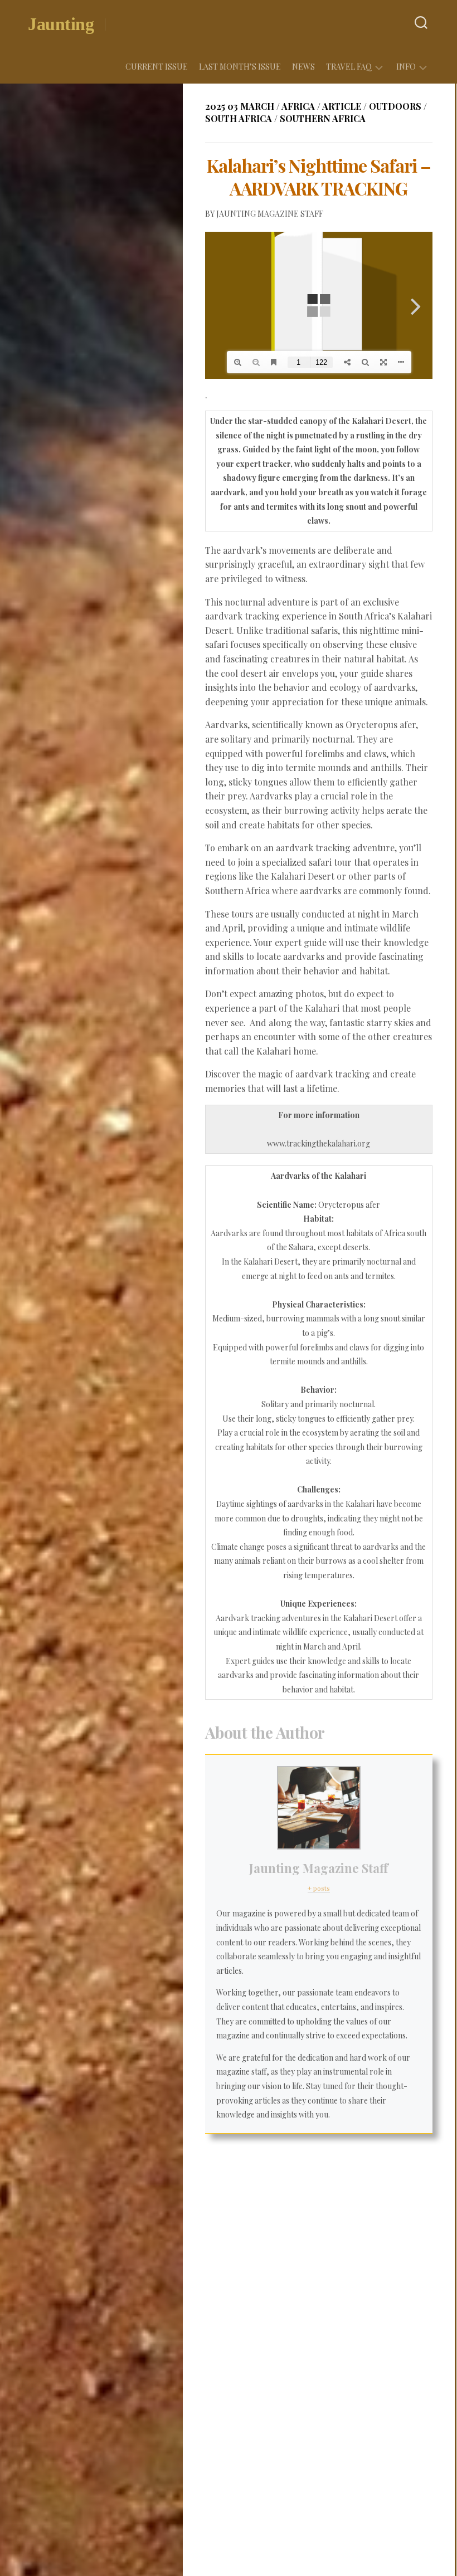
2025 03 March (240, 106)
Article (342, 106)
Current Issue (157, 67)
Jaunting (61, 24)
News (303, 67)
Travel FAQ (349, 67)
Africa (298, 106)
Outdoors (395, 106)
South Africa (239, 118)
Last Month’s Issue (240, 67)
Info (406, 67)
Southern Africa (323, 118)
